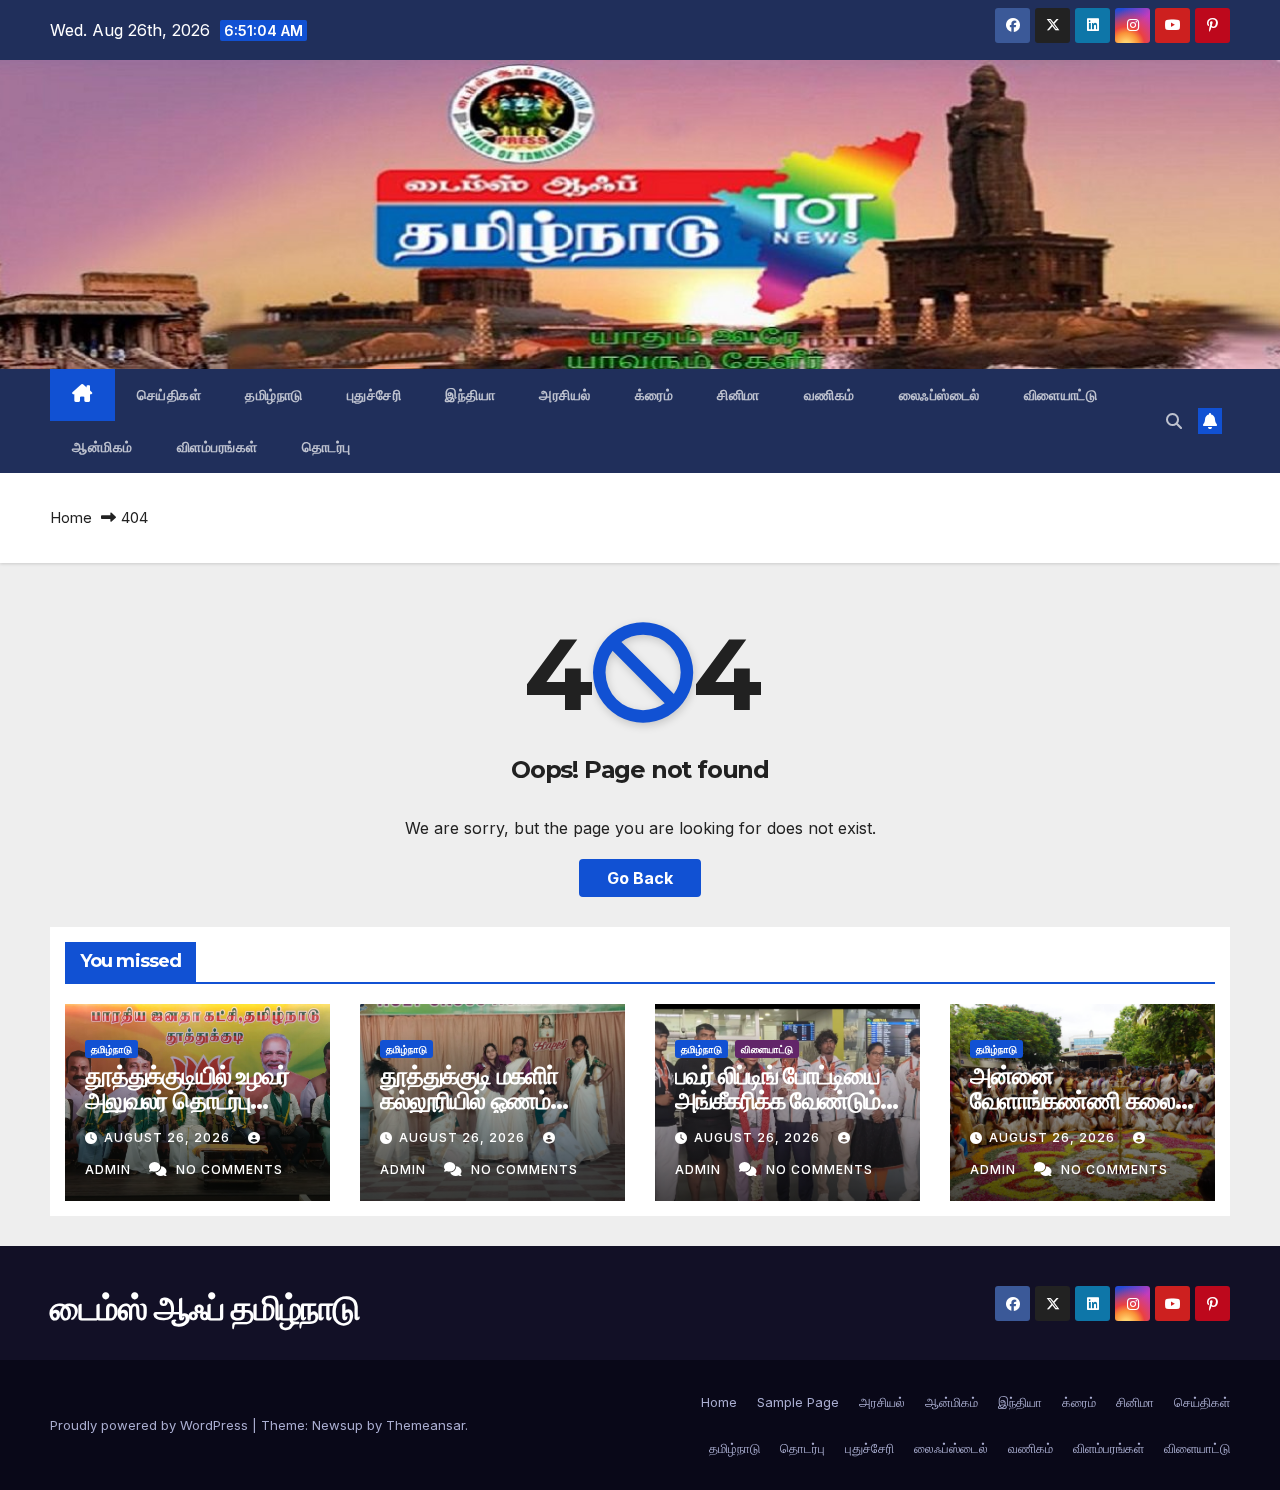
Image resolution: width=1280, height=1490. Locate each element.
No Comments (229, 1169)
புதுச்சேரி (374, 395)
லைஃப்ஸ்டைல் (939, 395)
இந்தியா (470, 395)
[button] (1174, 421)
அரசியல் (565, 395)
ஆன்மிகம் (102, 447)
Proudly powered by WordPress (151, 1425)
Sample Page (798, 1402)
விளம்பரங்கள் (217, 447)
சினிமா (738, 395)
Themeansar (425, 1425)
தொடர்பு (326, 447)
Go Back (640, 878)
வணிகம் (829, 395)
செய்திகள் (169, 395)
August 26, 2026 (169, 1137)
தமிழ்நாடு (274, 395)
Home (71, 517)
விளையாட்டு (1061, 395)
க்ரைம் (654, 395)
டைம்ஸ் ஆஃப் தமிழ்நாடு (175, 211)
